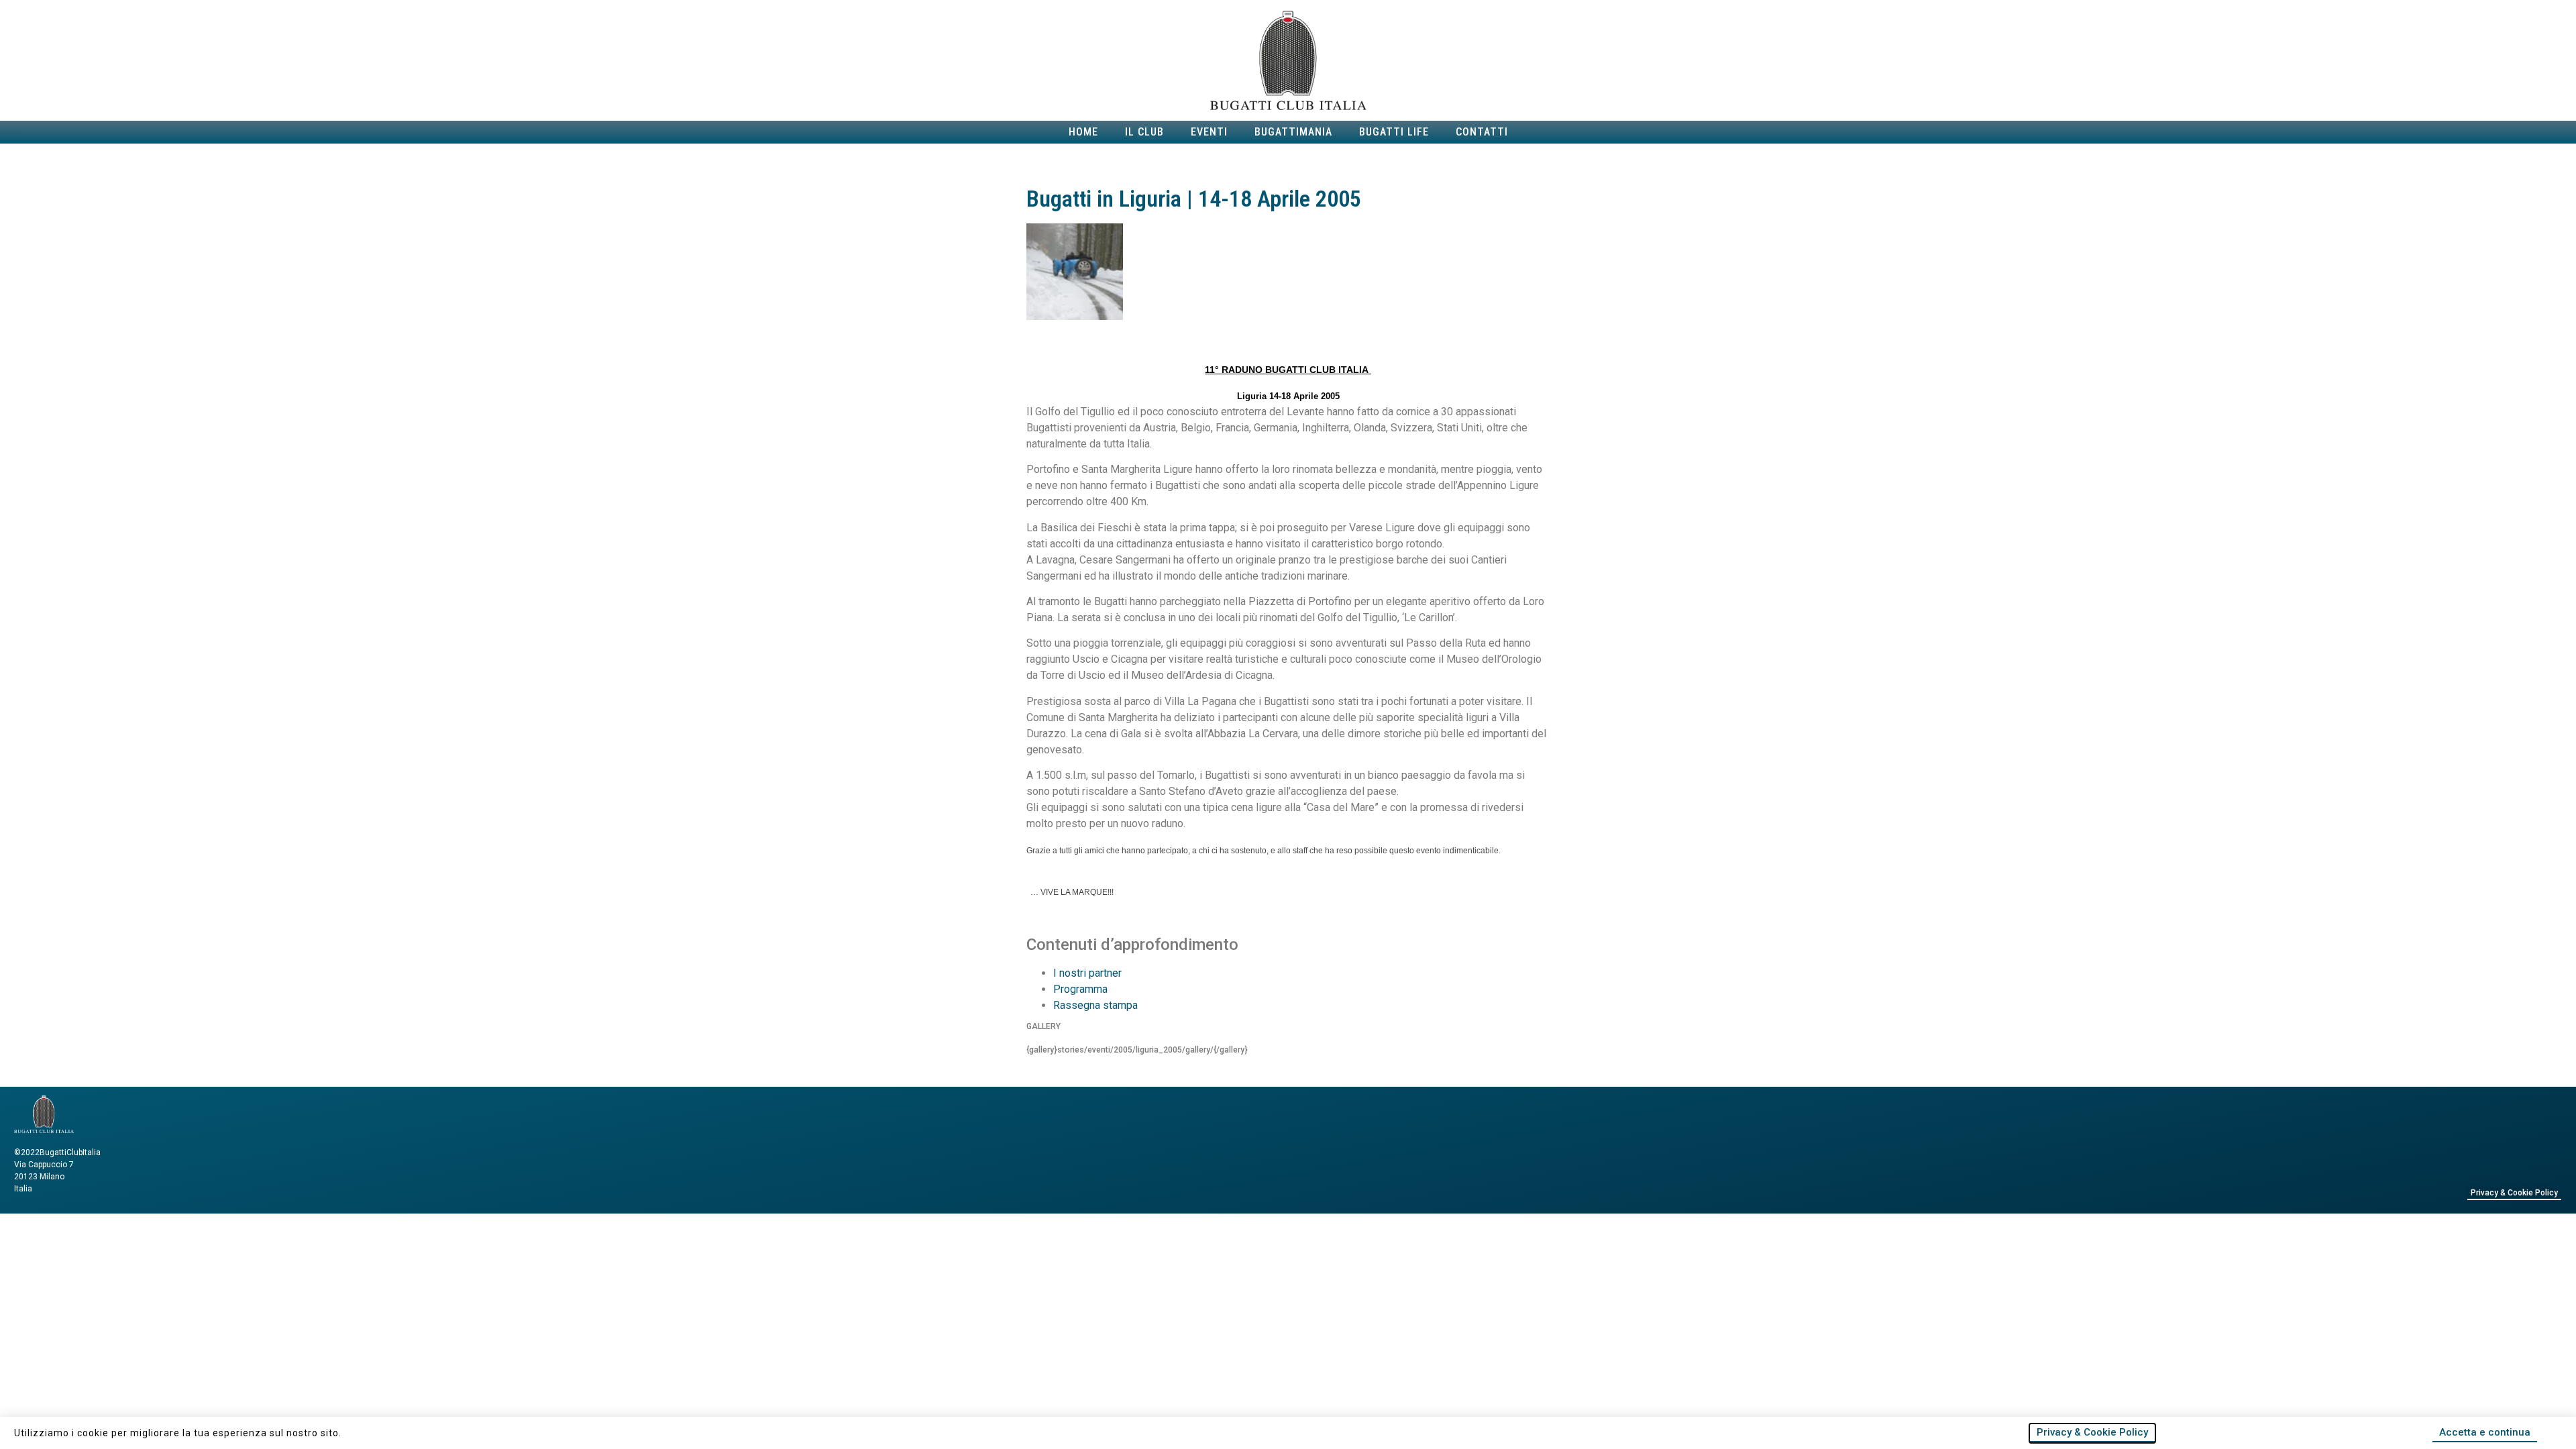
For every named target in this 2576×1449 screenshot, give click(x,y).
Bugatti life (1394, 132)
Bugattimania (1293, 132)
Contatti (1482, 132)
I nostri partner (1087, 973)
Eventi (1209, 132)
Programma (1080, 989)
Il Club (1144, 132)
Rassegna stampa (1095, 1005)
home (1083, 132)
